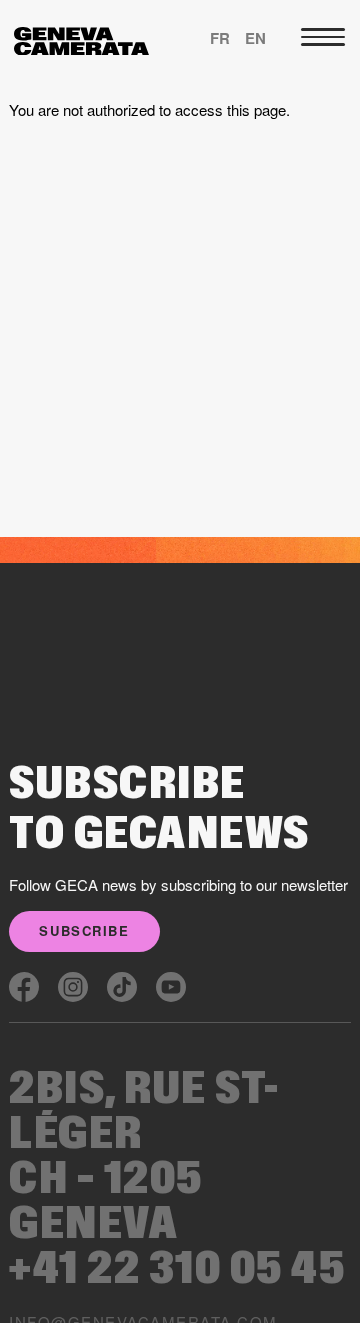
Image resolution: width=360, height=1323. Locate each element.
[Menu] (323, 37)
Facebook (24, 987)
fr (220, 38)
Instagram (73, 987)
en (255, 38)
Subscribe (84, 930)
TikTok (122, 987)
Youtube (171, 987)
